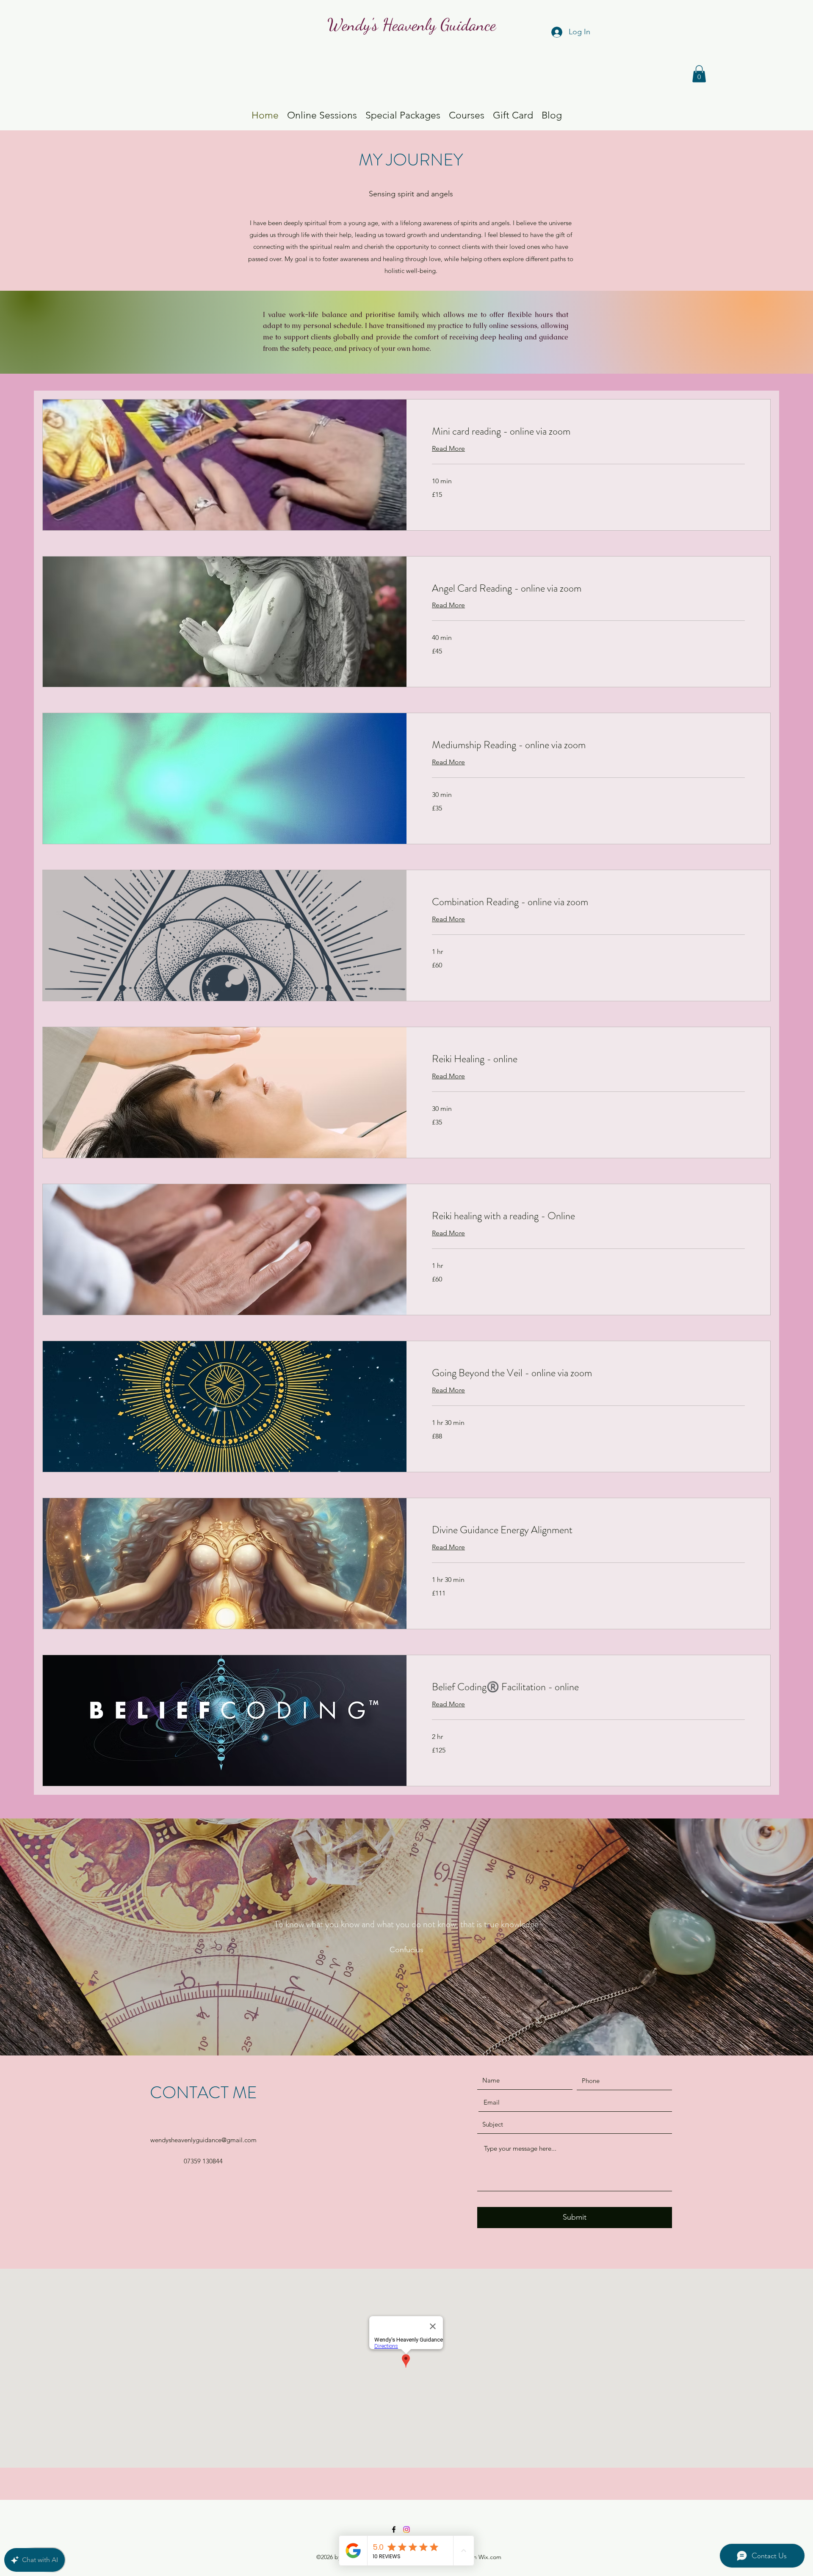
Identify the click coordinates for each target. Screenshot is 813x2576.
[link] (588, 432)
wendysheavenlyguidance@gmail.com (203, 2140)
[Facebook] (394, 2529)
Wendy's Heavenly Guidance (412, 25)
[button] (699, 74)
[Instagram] (406, 2529)
